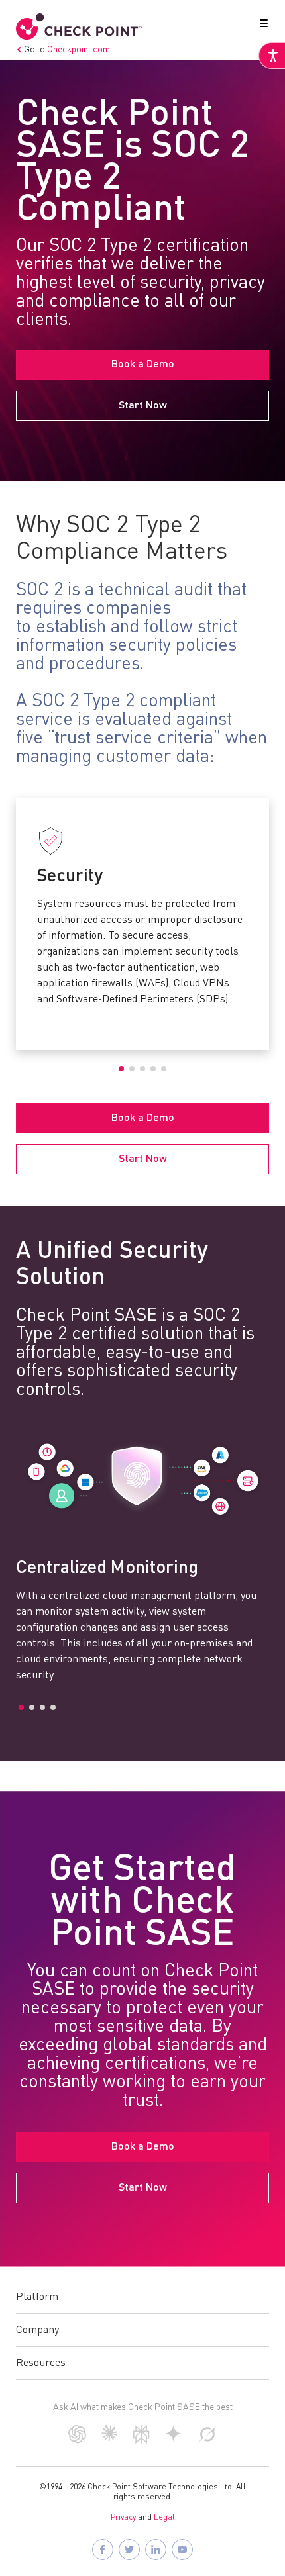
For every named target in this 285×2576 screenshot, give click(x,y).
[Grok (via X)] (207, 2440)
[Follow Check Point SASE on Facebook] (103, 2550)
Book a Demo (143, 365)
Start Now (143, 406)
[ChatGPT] (77, 2440)
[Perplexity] (142, 2441)
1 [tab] (121, 1069)
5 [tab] (164, 1069)
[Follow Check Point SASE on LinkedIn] (156, 2550)
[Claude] (110, 2438)
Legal (164, 2518)
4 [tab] (153, 1069)
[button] (261, 26)
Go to (67, 50)
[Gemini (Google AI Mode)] (174, 2439)
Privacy (123, 2518)
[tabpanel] (142, 916)
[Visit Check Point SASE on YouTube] (182, 2550)
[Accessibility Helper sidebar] (272, 56)
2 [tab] (132, 1069)
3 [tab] (142, 1069)
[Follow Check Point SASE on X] (129, 2550)
